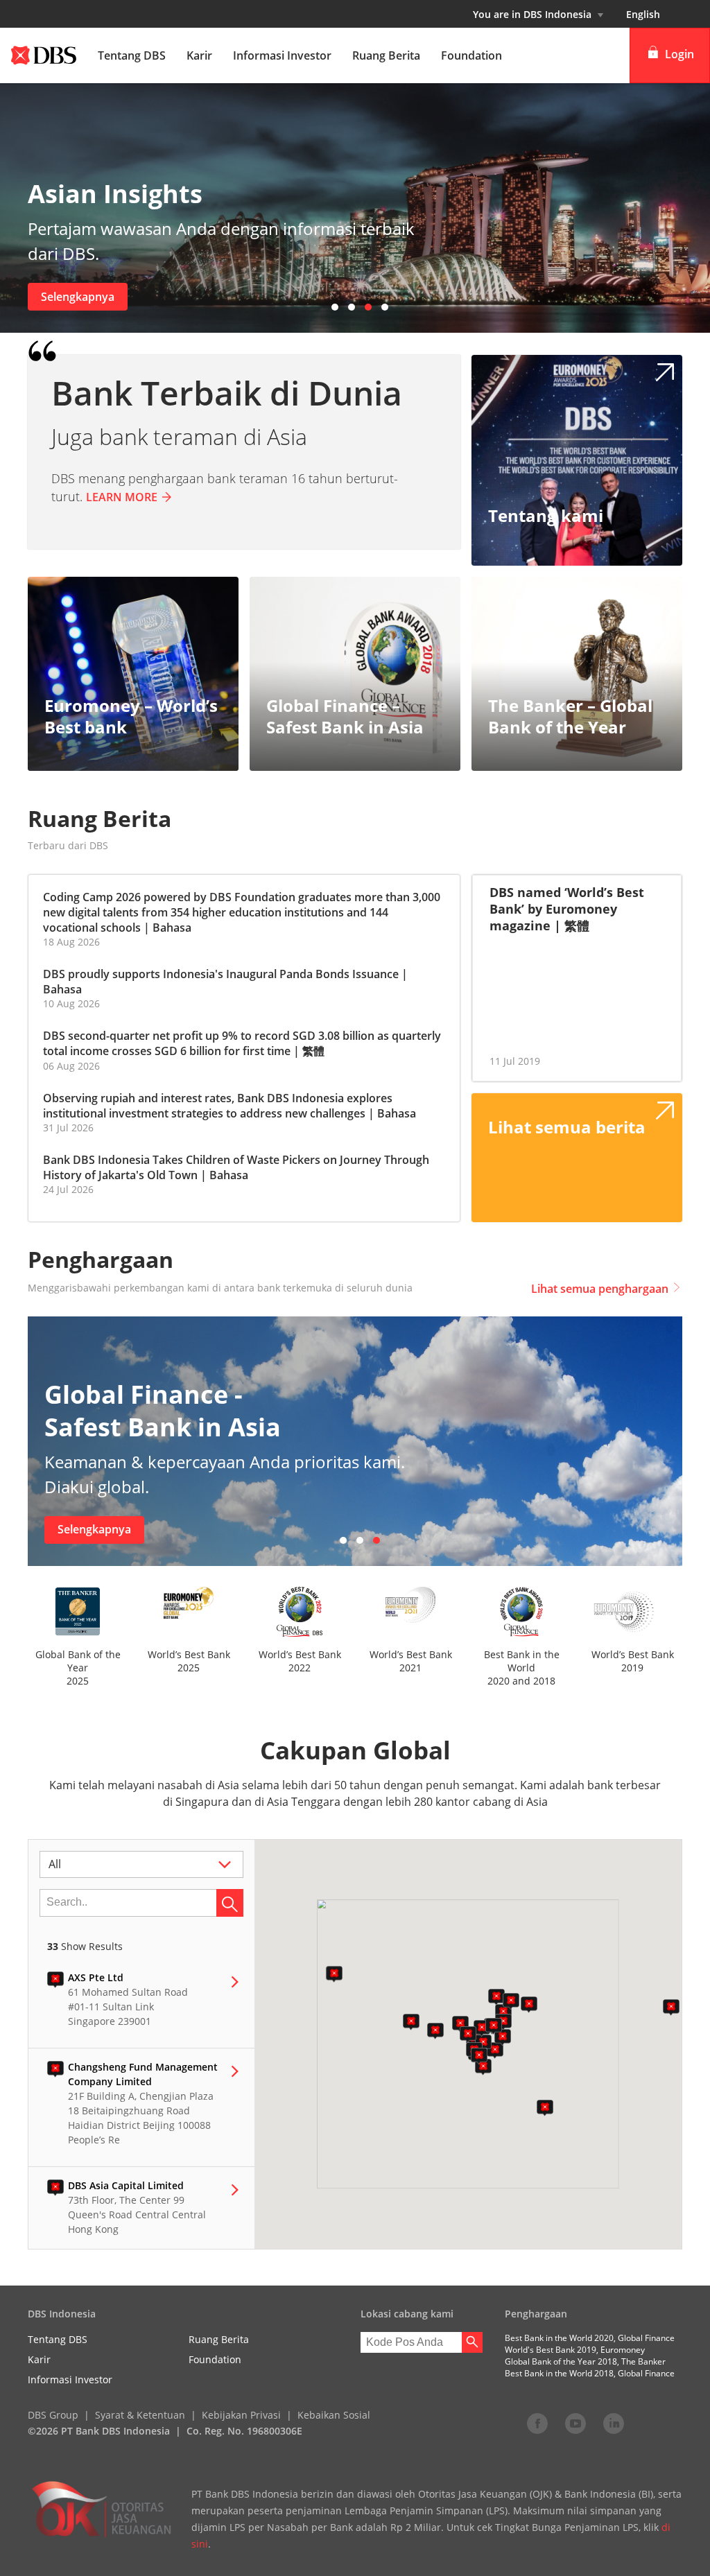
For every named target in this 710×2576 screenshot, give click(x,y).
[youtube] (575, 2423)
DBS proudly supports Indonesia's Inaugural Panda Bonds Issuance (221, 974)
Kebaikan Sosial (334, 2415)
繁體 (313, 1051)
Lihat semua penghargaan (600, 1289)
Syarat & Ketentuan (140, 2415)
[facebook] (537, 2423)
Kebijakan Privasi (241, 2415)
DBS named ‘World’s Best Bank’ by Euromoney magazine (567, 909)
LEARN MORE (122, 497)
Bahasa (172, 928)
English (643, 14)
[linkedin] (614, 2423)
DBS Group (53, 2415)
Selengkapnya (78, 297)
